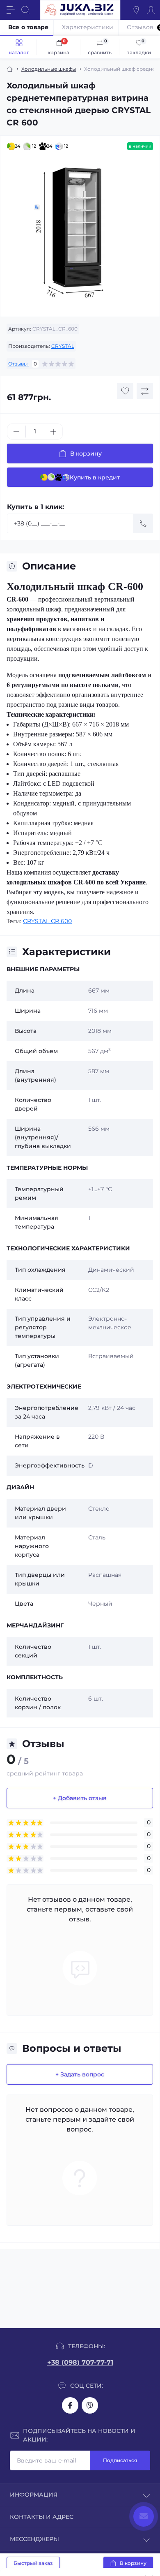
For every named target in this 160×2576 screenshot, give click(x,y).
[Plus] (53, 432)
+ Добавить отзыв (80, 1798)
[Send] (143, 523)
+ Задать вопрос (80, 2074)
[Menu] (11, 10)
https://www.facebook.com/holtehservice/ (70, 2405)
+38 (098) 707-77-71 (80, 2362)
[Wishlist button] (125, 391)
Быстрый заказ (33, 2563)
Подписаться (120, 2460)
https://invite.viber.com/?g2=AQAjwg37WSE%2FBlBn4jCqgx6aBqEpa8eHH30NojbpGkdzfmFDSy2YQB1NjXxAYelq (90, 2405)
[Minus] (16, 432)
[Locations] (136, 10)
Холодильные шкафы (49, 69)
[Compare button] (145, 391)
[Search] (25, 10)
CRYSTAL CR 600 (47, 921)
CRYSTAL (63, 346)
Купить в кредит (95, 477)
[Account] (151, 10)
